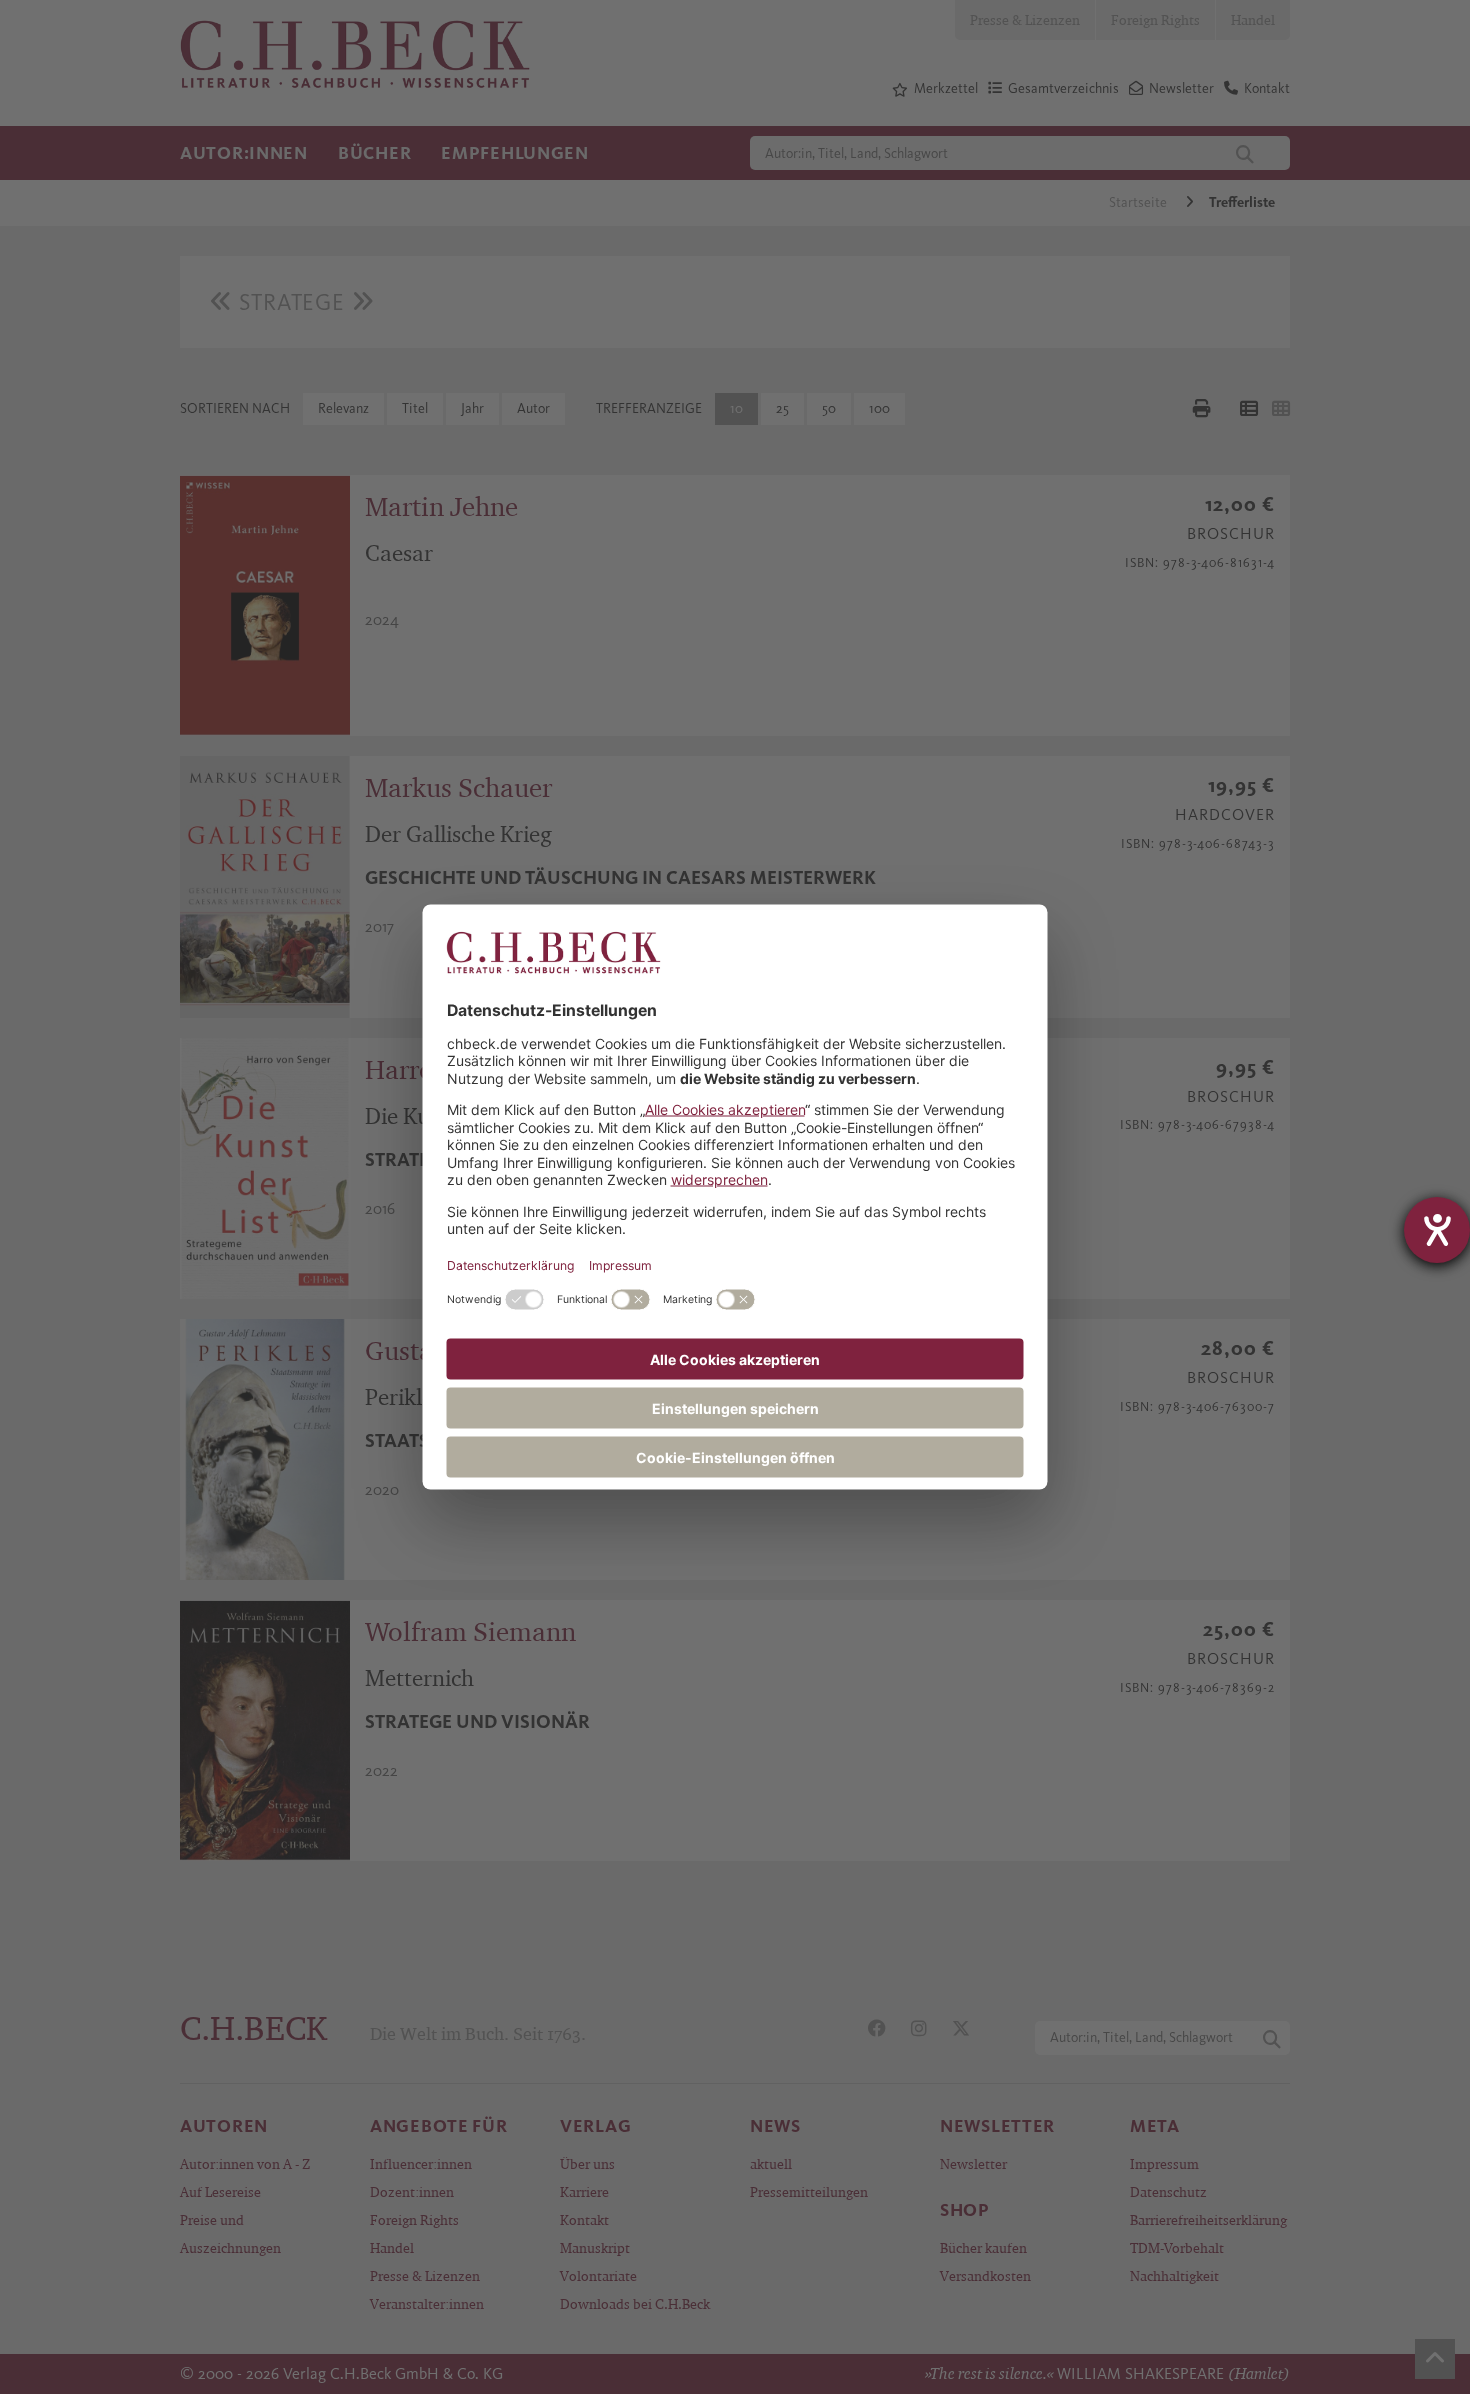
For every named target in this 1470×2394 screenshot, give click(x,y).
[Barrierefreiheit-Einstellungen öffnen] (1437, 1230)
